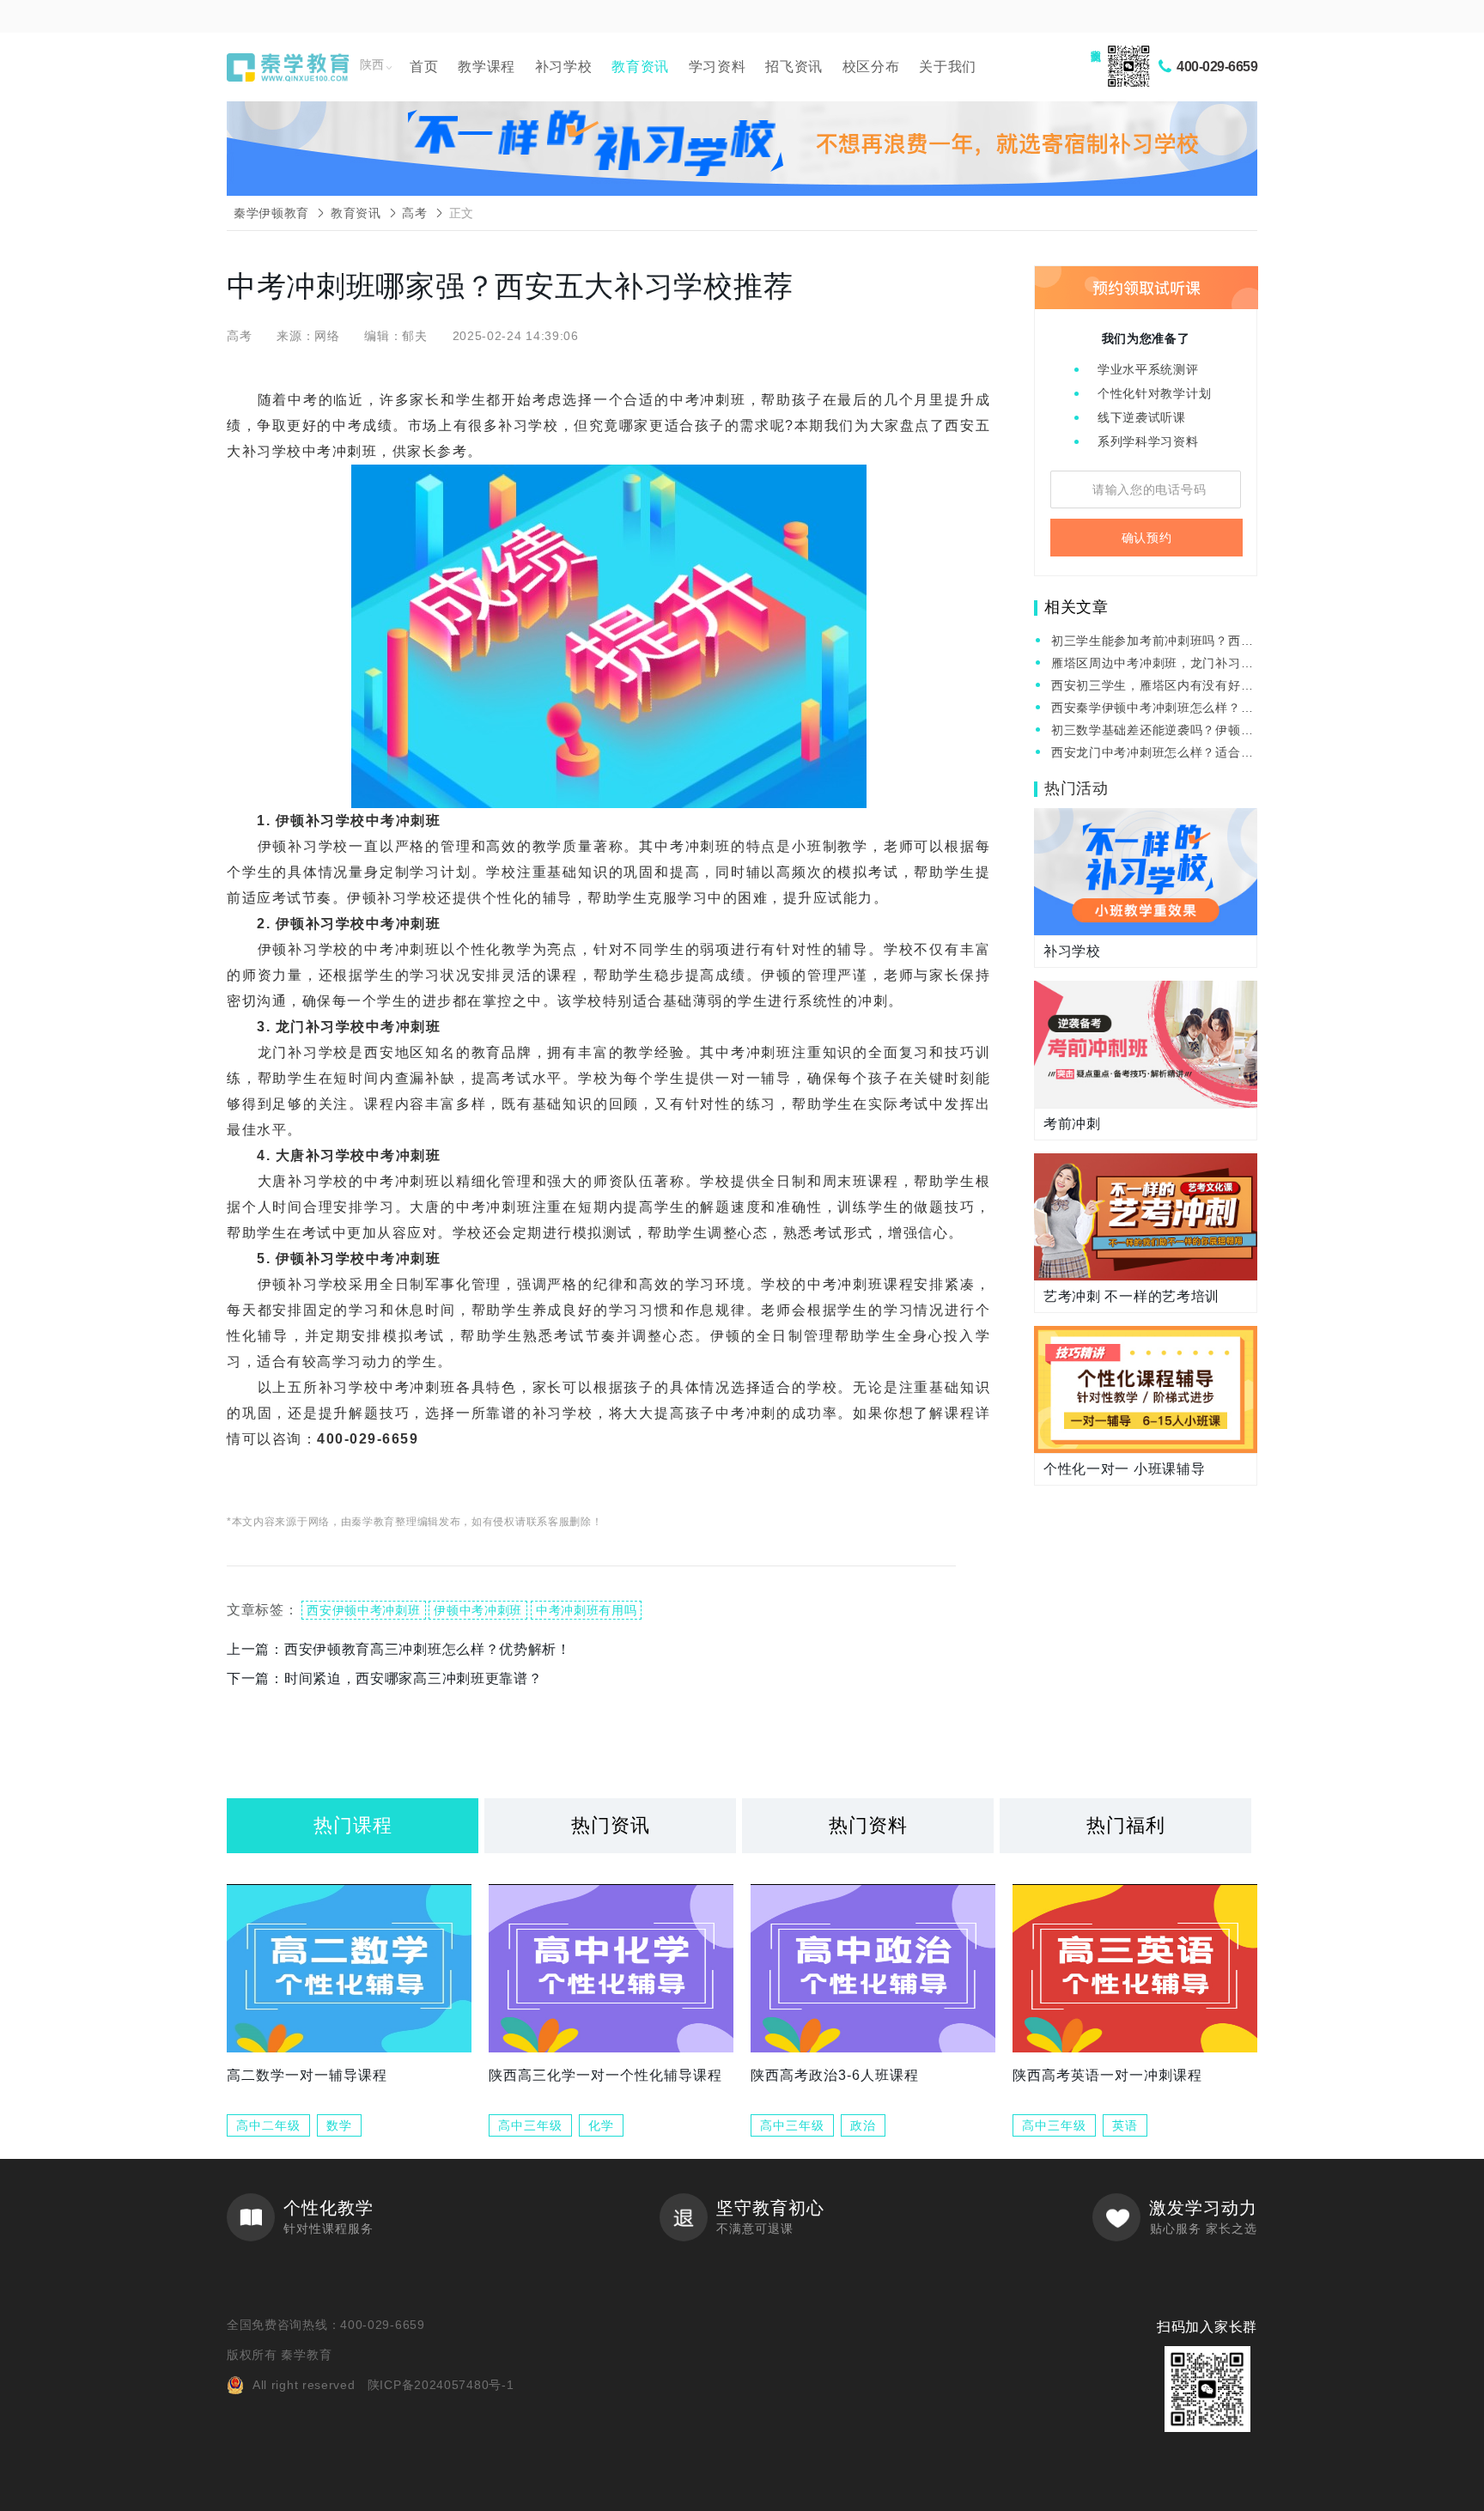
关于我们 (948, 67)
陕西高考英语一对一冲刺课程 (1107, 2075)
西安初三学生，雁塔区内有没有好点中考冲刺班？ (1152, 687)
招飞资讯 (794, 67)
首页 (424, 67)
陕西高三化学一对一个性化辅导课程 (605, 2075)
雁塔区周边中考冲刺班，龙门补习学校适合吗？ (1152, 664)
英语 (1125, 2125)
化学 (601, 2125)
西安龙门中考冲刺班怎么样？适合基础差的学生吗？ (1152, 754)
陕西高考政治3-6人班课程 (835, 2075)
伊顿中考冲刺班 (478, 1610)
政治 (863, 2125)
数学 (339, 2125)
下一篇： (384, 1678)
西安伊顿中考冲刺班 (363, 1610)
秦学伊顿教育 (271, 213)
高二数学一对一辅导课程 (307, 2075)
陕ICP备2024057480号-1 (441, 2385)
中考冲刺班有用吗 (587, 1610)
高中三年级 (530, 2125)
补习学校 (564, 67)
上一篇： (399, 1649)
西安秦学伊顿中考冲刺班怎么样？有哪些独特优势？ (1152, 709)
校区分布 (871, 67)
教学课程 (487, 67)
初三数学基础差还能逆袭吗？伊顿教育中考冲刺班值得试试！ (1152, 731)
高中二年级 (268, 2125)
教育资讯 (640, 67)
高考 (414, 213)
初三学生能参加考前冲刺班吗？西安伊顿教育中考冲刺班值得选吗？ (1152, 642)
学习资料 (718, 67)
